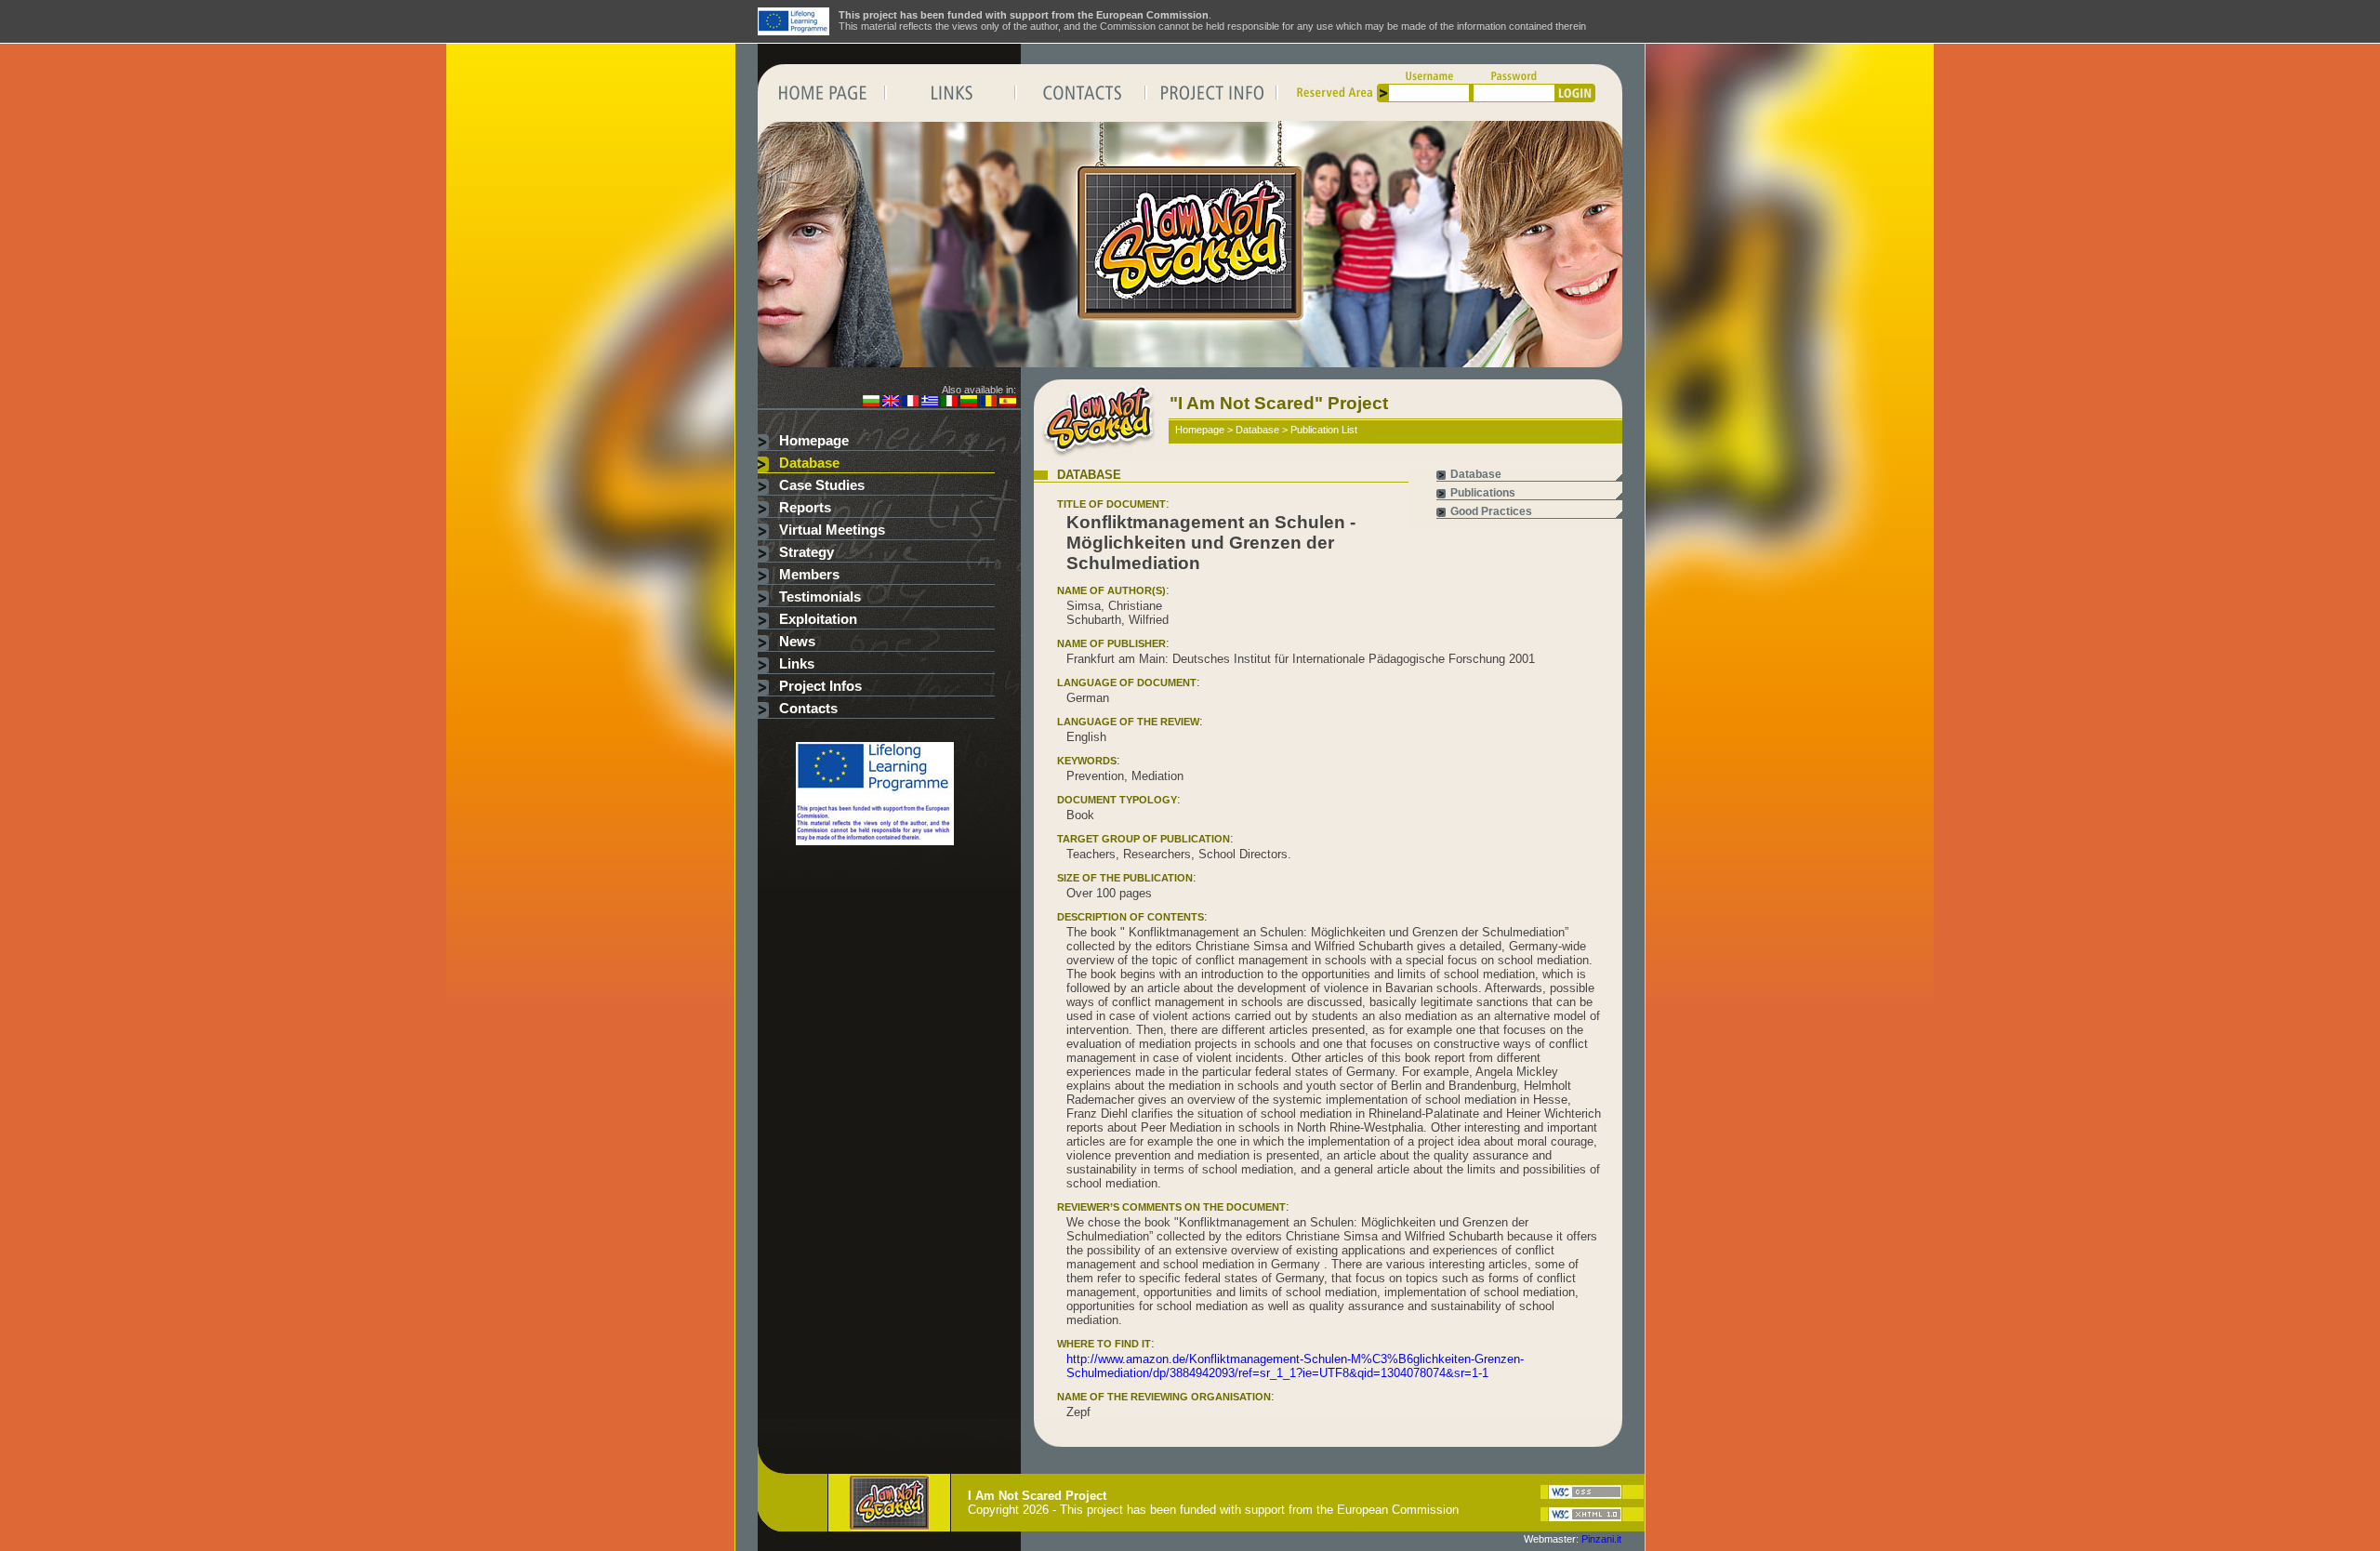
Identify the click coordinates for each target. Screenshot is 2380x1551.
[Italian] (949, 403)
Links (797, 664)
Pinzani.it (1601, 1539)
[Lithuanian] (969, 403)
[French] (910, 403)
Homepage (814, 441)
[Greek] (930, 403)
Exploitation (818, 619)
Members (809, 575)
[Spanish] (1008, 403)
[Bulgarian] (871, 403)
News (797, 642)
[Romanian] (988, 403)
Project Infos (820, 686)
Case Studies (822, 485)
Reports (805, 508)
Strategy (807, 552)
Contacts (808, 709)
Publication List (1324, 430)
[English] (891, 403)
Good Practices (1491, 511)
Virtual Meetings (832, 530)
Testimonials (820, 597)
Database (809, 463)
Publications (1483, 493)
